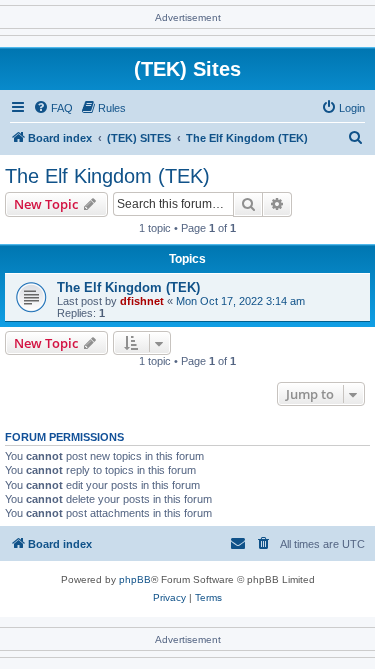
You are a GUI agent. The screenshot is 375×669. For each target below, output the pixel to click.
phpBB (135, 579)
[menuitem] (53, 108)
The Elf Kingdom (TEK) (107, 176)
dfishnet (142, 301)
